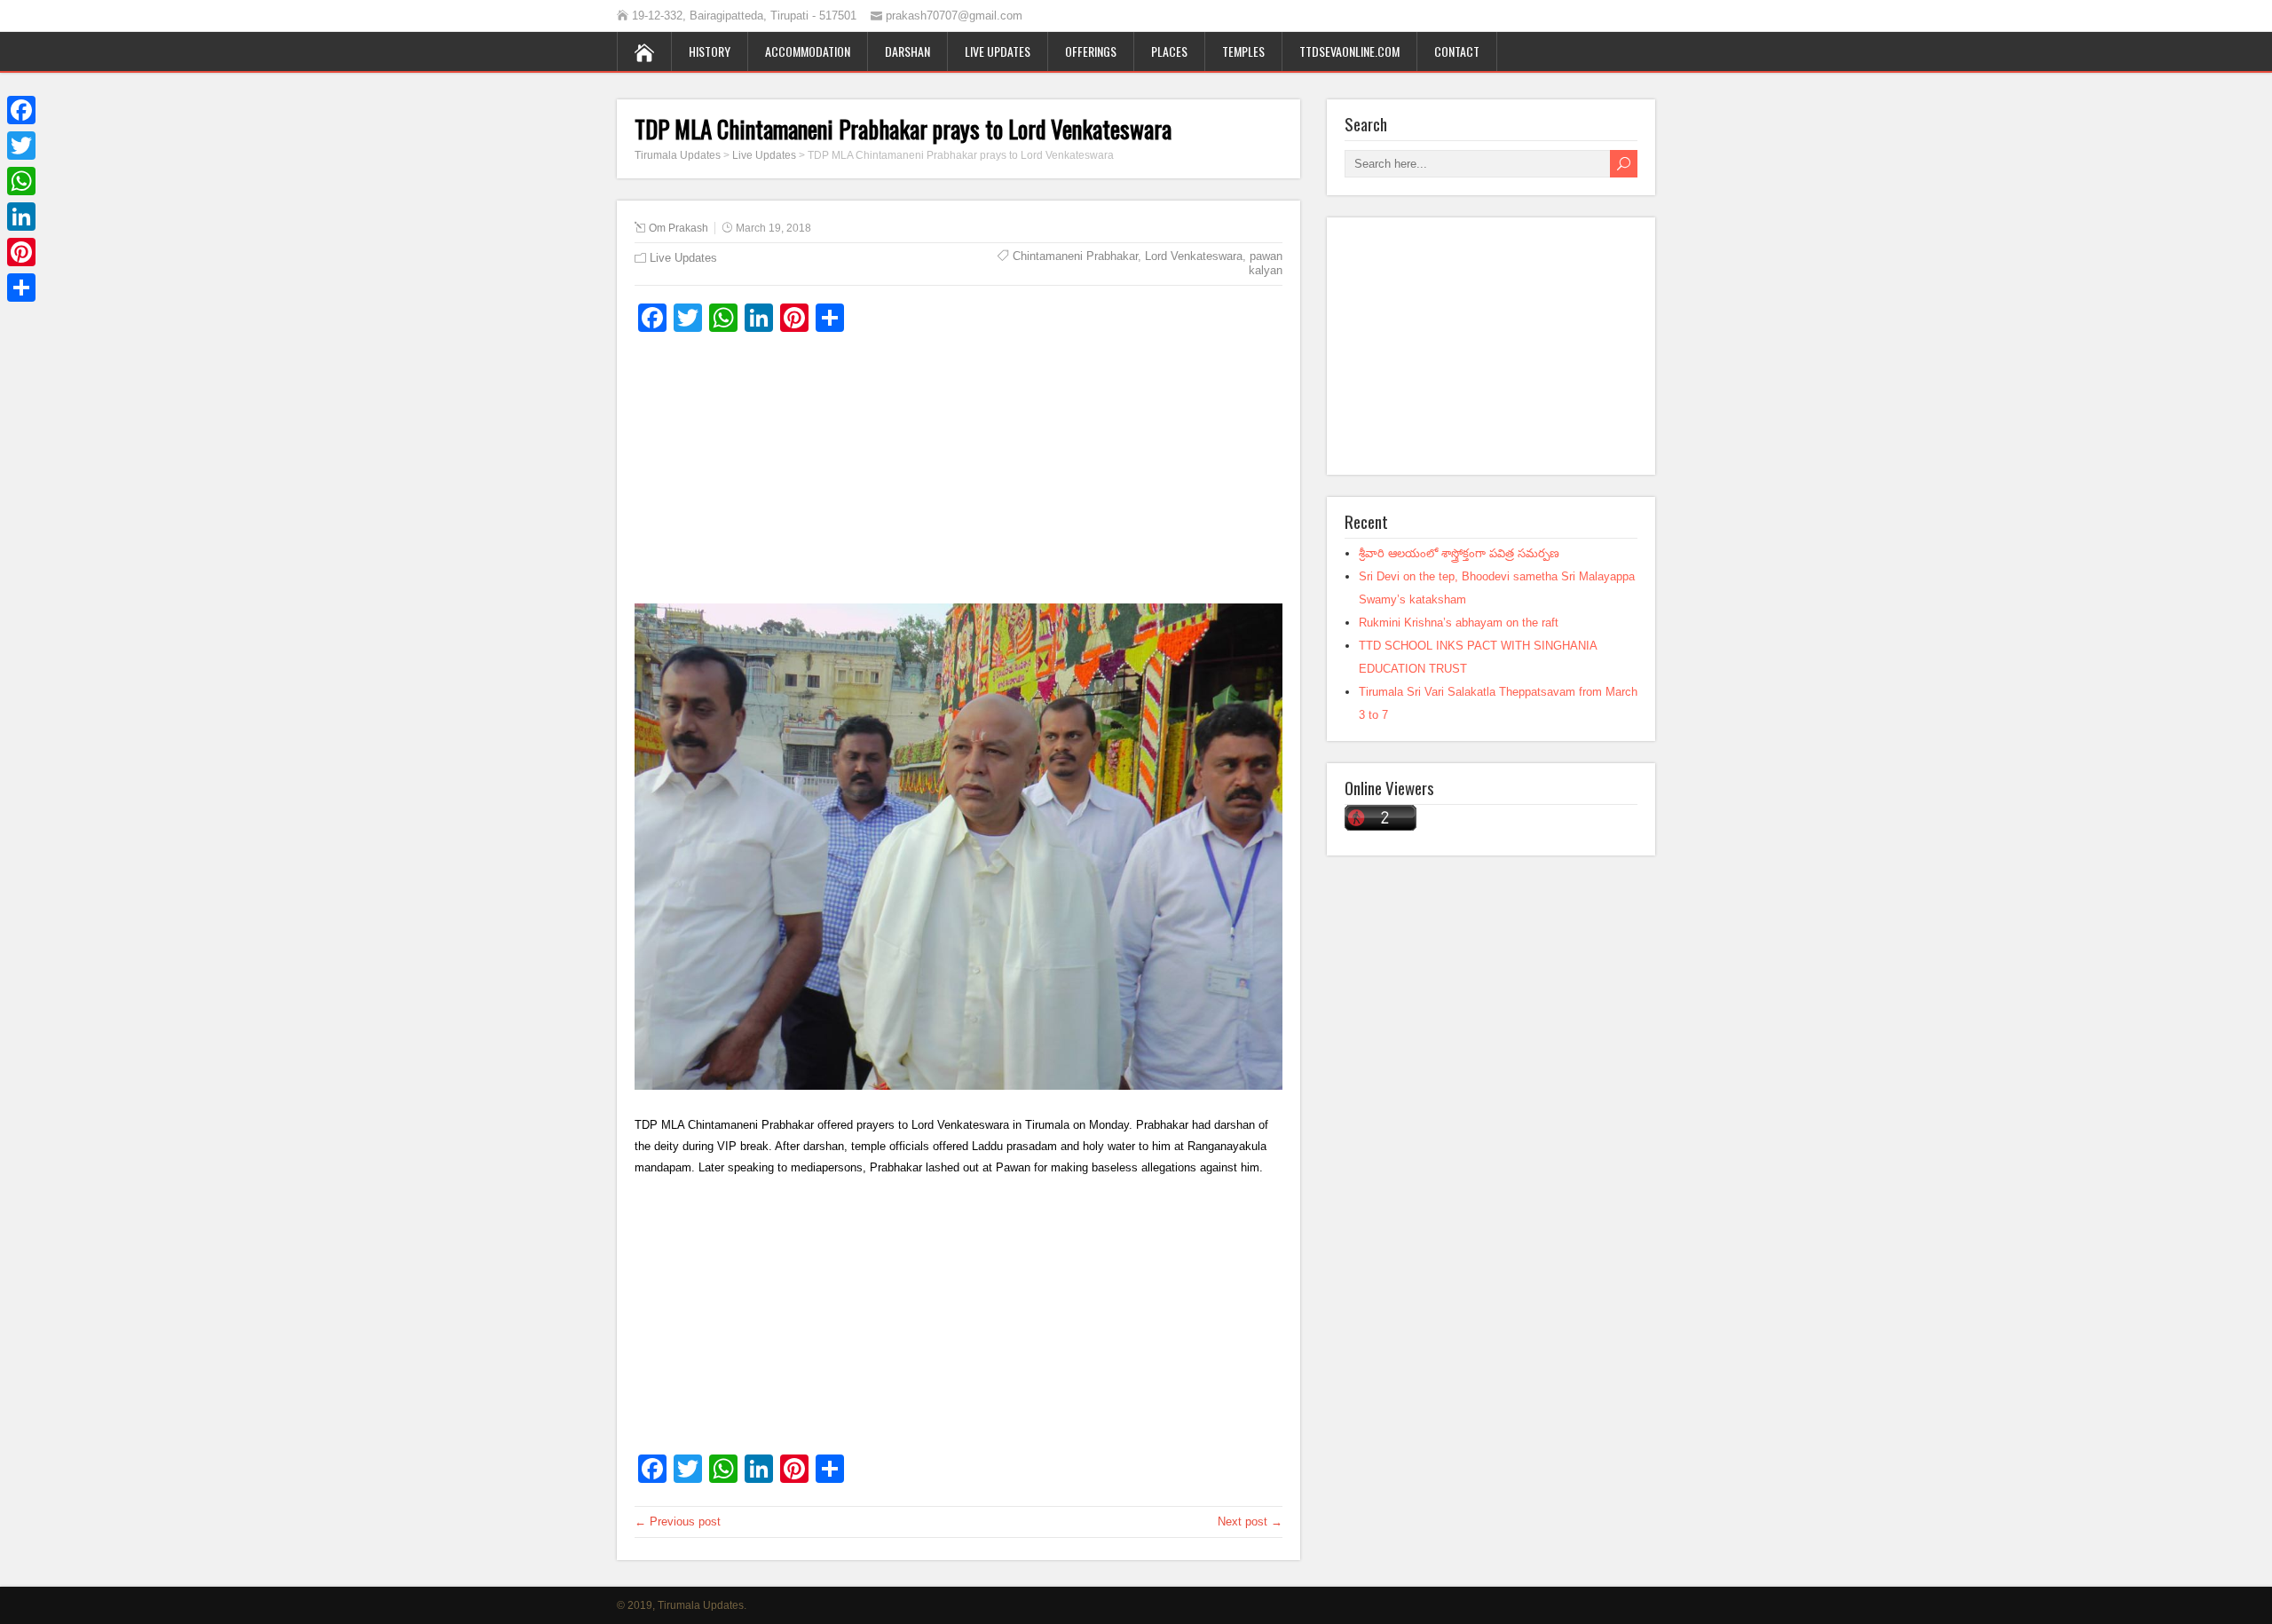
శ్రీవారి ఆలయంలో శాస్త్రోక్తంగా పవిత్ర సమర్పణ (1459, 553)
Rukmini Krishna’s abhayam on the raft (1459, 623)
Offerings (1091, 51)
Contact (1457, 51)
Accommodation (808, 51)
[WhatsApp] (21, 181)
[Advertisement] (958, 475)
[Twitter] (21, 146)
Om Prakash (678, 228)
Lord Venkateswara (1194, 256)
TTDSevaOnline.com (1349, 51)
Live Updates (998, 51)
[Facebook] (21, 110)
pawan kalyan (1266, 263)
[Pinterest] (21, 252)
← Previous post (678, 1522)
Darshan (907, 51)
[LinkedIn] (21, 217)
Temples (1243, 51)
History (710, 51)
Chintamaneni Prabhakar (1075, 256)
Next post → (1250, 1522)
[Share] (21, 288)
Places (1169, 51)
